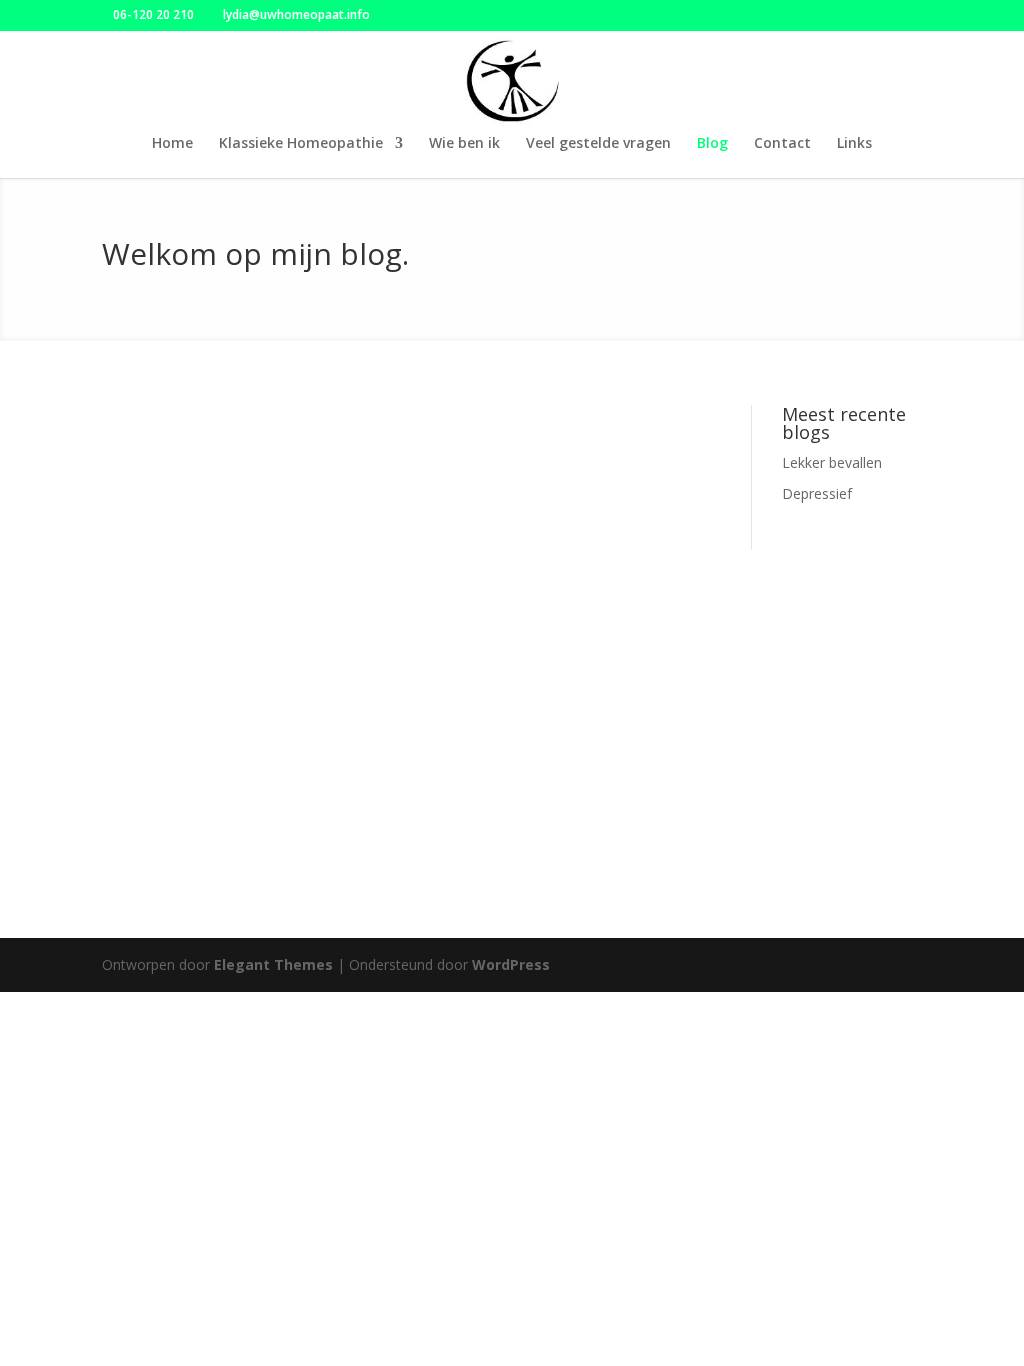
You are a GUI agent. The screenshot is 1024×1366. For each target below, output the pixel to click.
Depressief (168, 668)
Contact (782, 144)
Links (854, 144)
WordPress (511, 964)
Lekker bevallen (189, 433)
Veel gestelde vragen (598, 144)
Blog (712, 144)
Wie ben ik (464, 144)
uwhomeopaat (204, 463)
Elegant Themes (273, 964)
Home (172, 144)
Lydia (174, 698)
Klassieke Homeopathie (301, 144)
